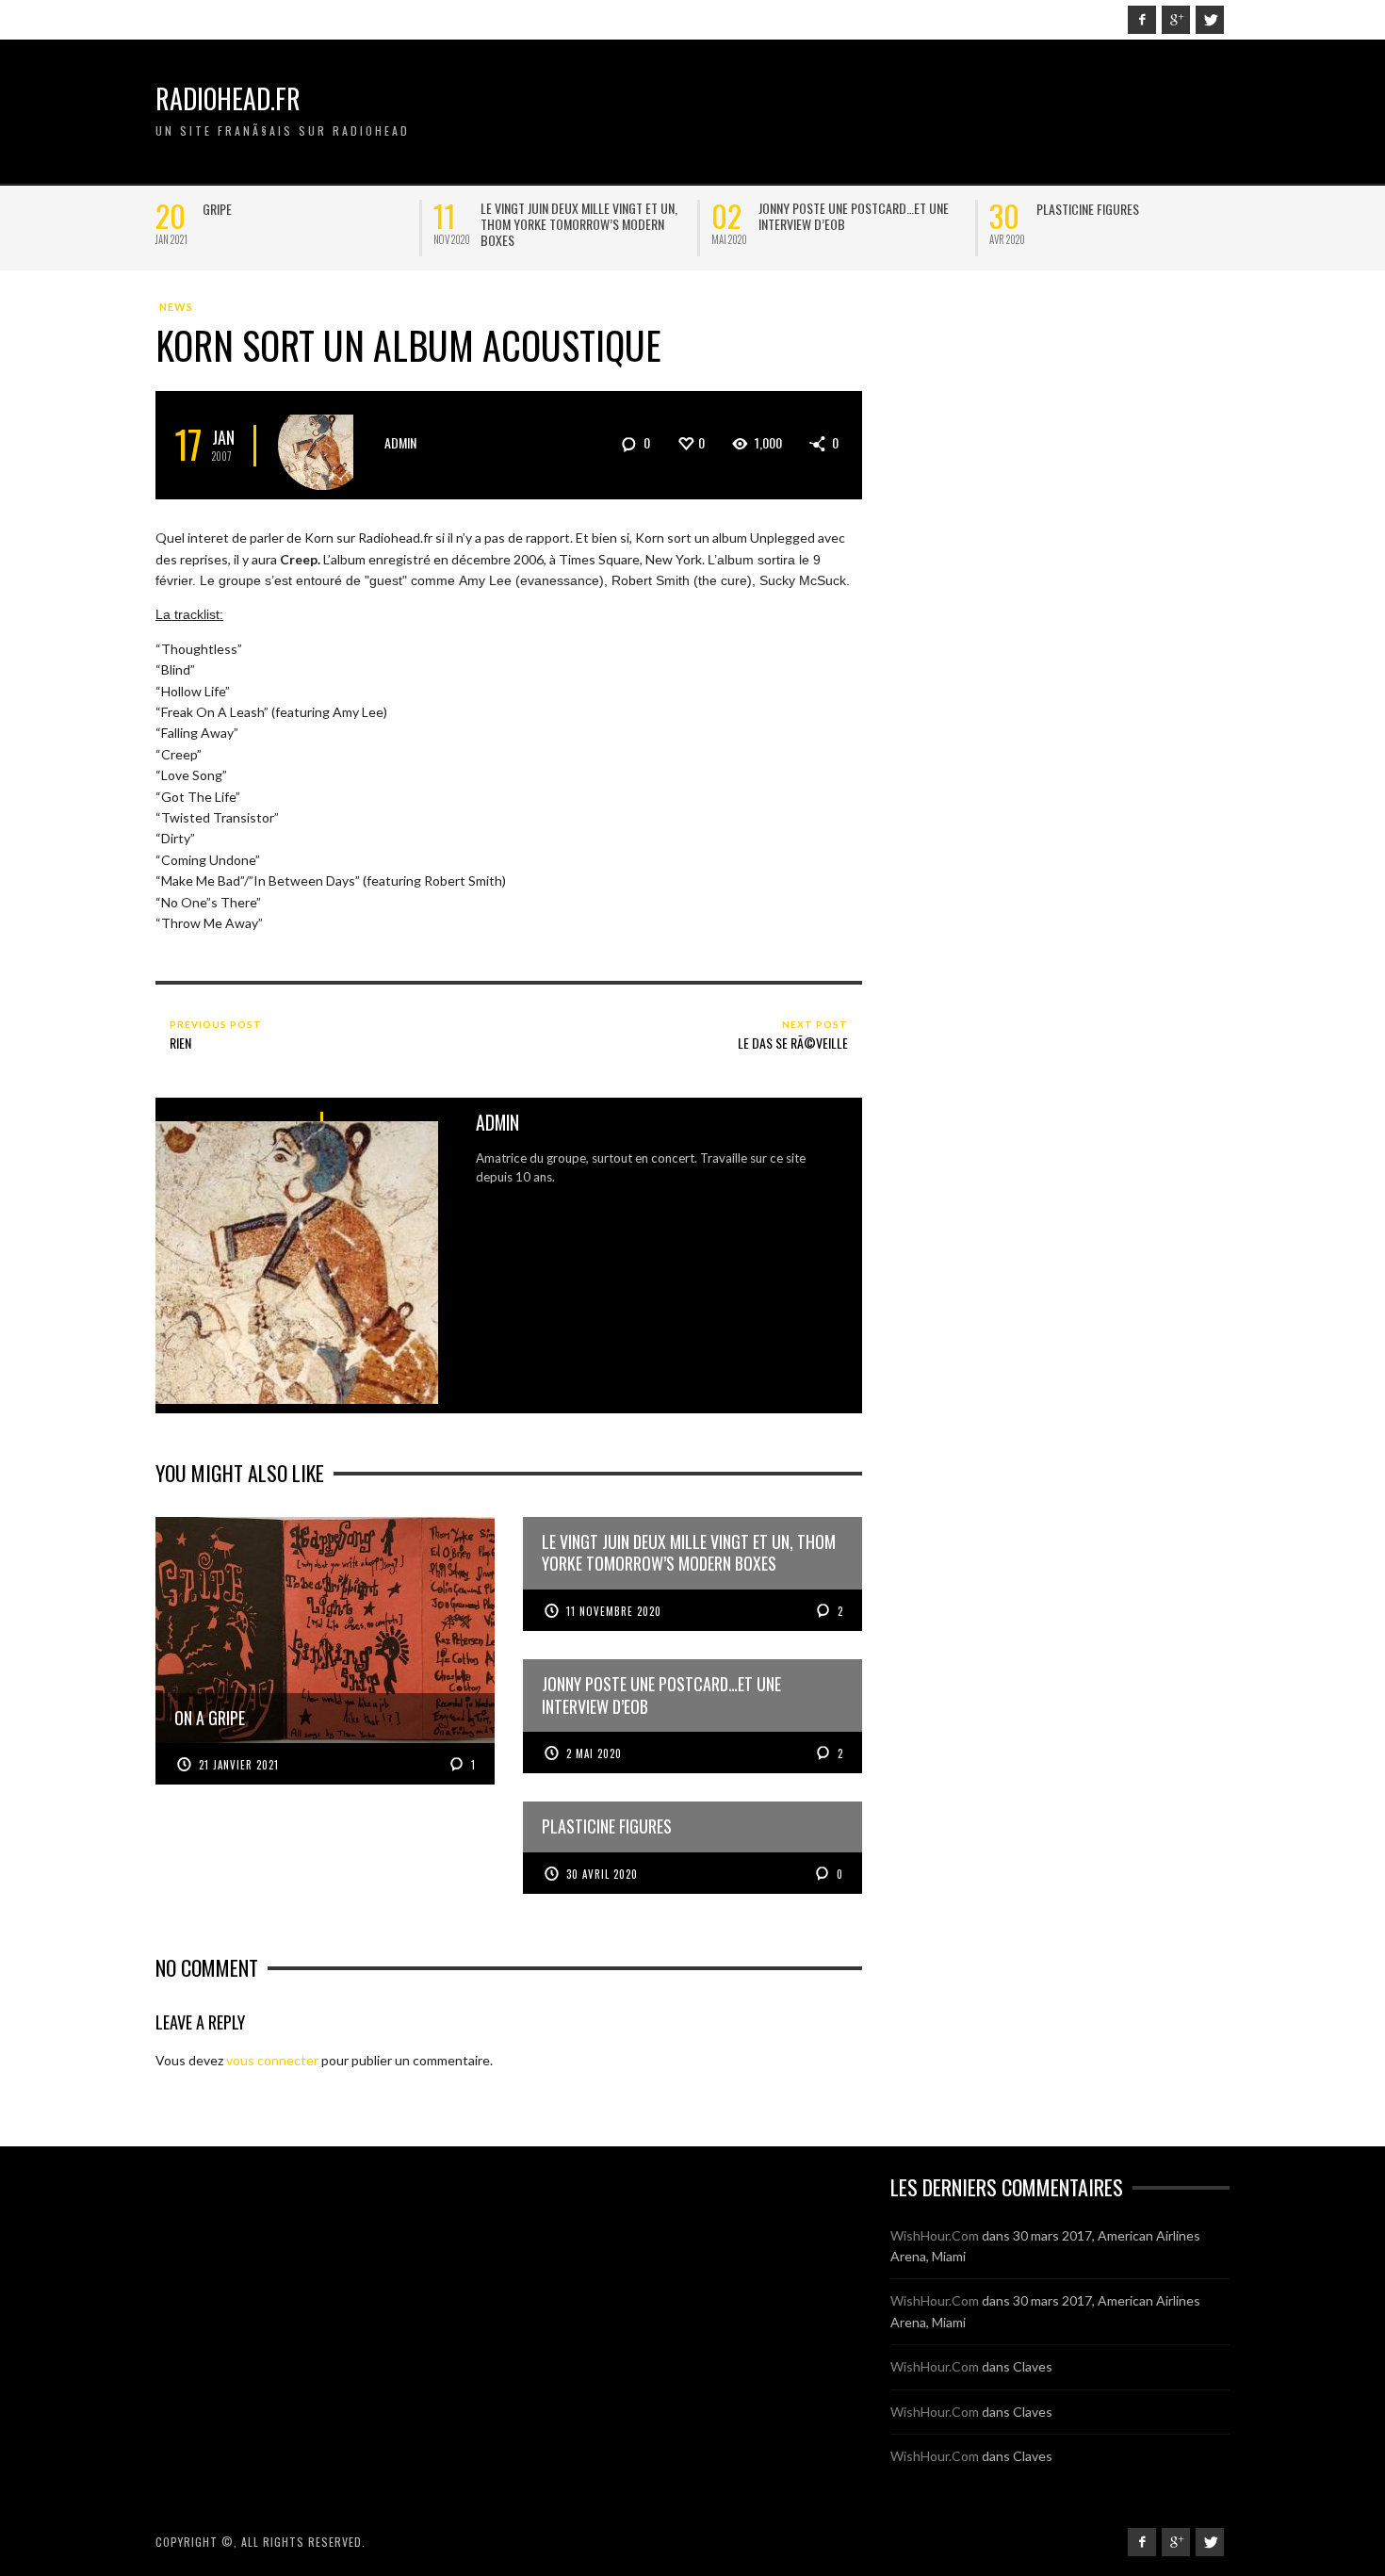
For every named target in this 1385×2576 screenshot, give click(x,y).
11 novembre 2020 (614, 1611)
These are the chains (539, 209)
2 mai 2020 (594, 1753)
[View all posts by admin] (323, 445)
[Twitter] (1210, 20)
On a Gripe (230, 209)
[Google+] (1176, 20)
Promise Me (1067, 209)
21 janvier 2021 (239, 1765)
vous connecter (272, 2060)
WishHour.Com (935, 2235)
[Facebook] (1142, 20)
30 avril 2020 (602, 1874)
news (176, 307)
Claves (1033, 2366)
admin (400, 442)
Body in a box (796, 209)
